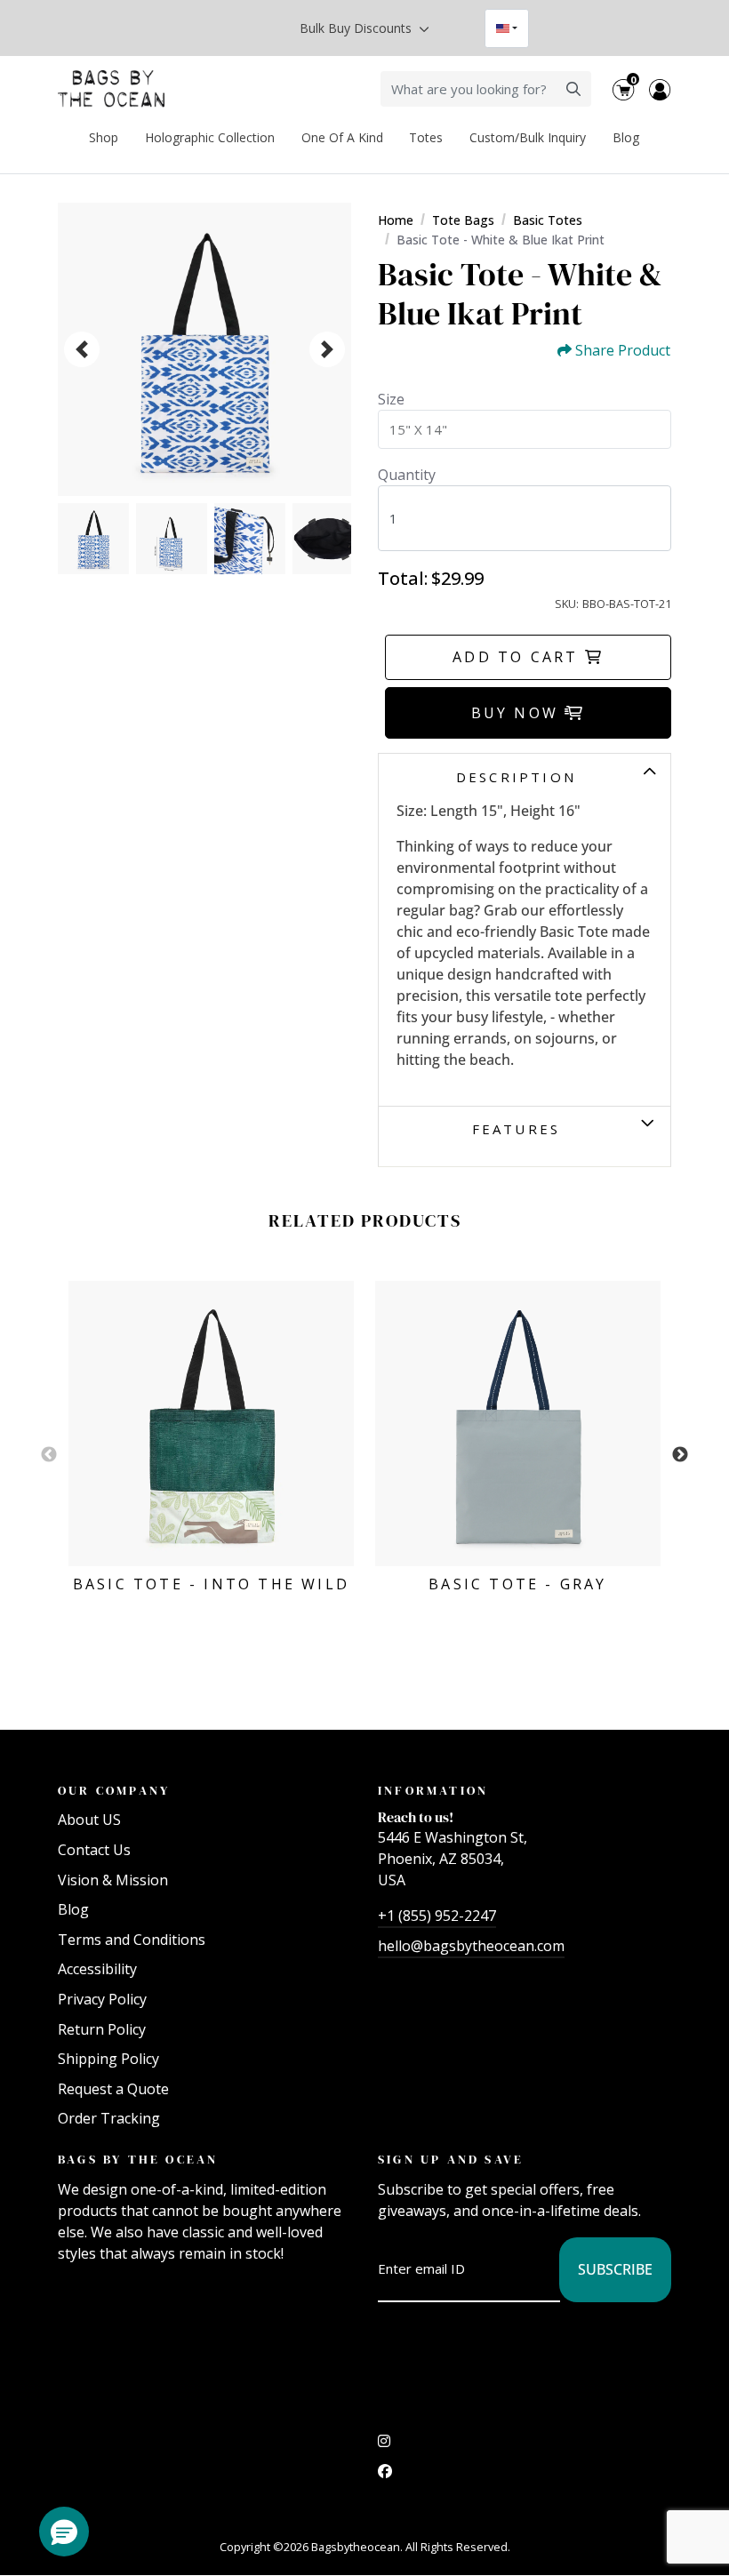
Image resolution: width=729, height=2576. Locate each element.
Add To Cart (518, 657)
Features (517, 1129)
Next (680, 1455)
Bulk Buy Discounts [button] (357, 28)
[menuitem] (104, 137)
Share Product (623, 351)
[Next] (327, 349)
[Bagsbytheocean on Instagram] (384, 2445)
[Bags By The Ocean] (111, 89)
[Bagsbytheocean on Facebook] (385, 2476)
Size (391, 399)
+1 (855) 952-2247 (437, 1916)
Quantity (407, 475)
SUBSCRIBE (615, 2269)
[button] (64, 2532)
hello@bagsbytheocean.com (471, 1946)
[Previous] (82, 349)
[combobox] (507, 28)
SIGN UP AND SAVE (451, 2159)
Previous (49, 1455)
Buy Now (518, 713)
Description (516, 777)
